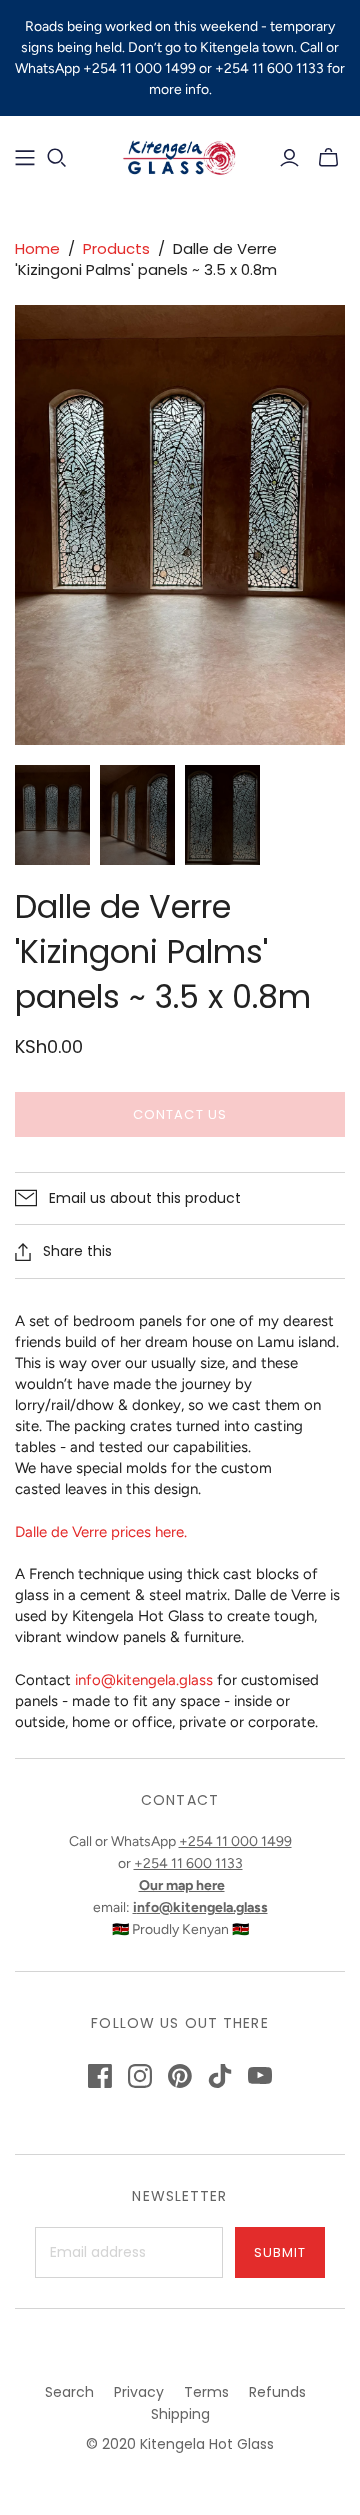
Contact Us (179, 1114)
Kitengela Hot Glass (207, 2444)
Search (69, 2392)
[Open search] (57, 158)
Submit (280, 2252)
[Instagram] (140, 2076)
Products (116, 248)
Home (37, 248)
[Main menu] (25, 158)
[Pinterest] (180, 2076)
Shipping (180, 2414)
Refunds (277, 2392)
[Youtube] (260, 2076)
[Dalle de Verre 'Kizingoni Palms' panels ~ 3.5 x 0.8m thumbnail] (52, 815)
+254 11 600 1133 (188, 1863)
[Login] (289, 158)
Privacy (139, 2392)
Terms (206, 2392)
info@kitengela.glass (144, 1680)
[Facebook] (100, 2076)
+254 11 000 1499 (235, 1841)
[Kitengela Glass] (180, 155)
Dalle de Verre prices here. (101, 1532)
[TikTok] (220, 2076)
